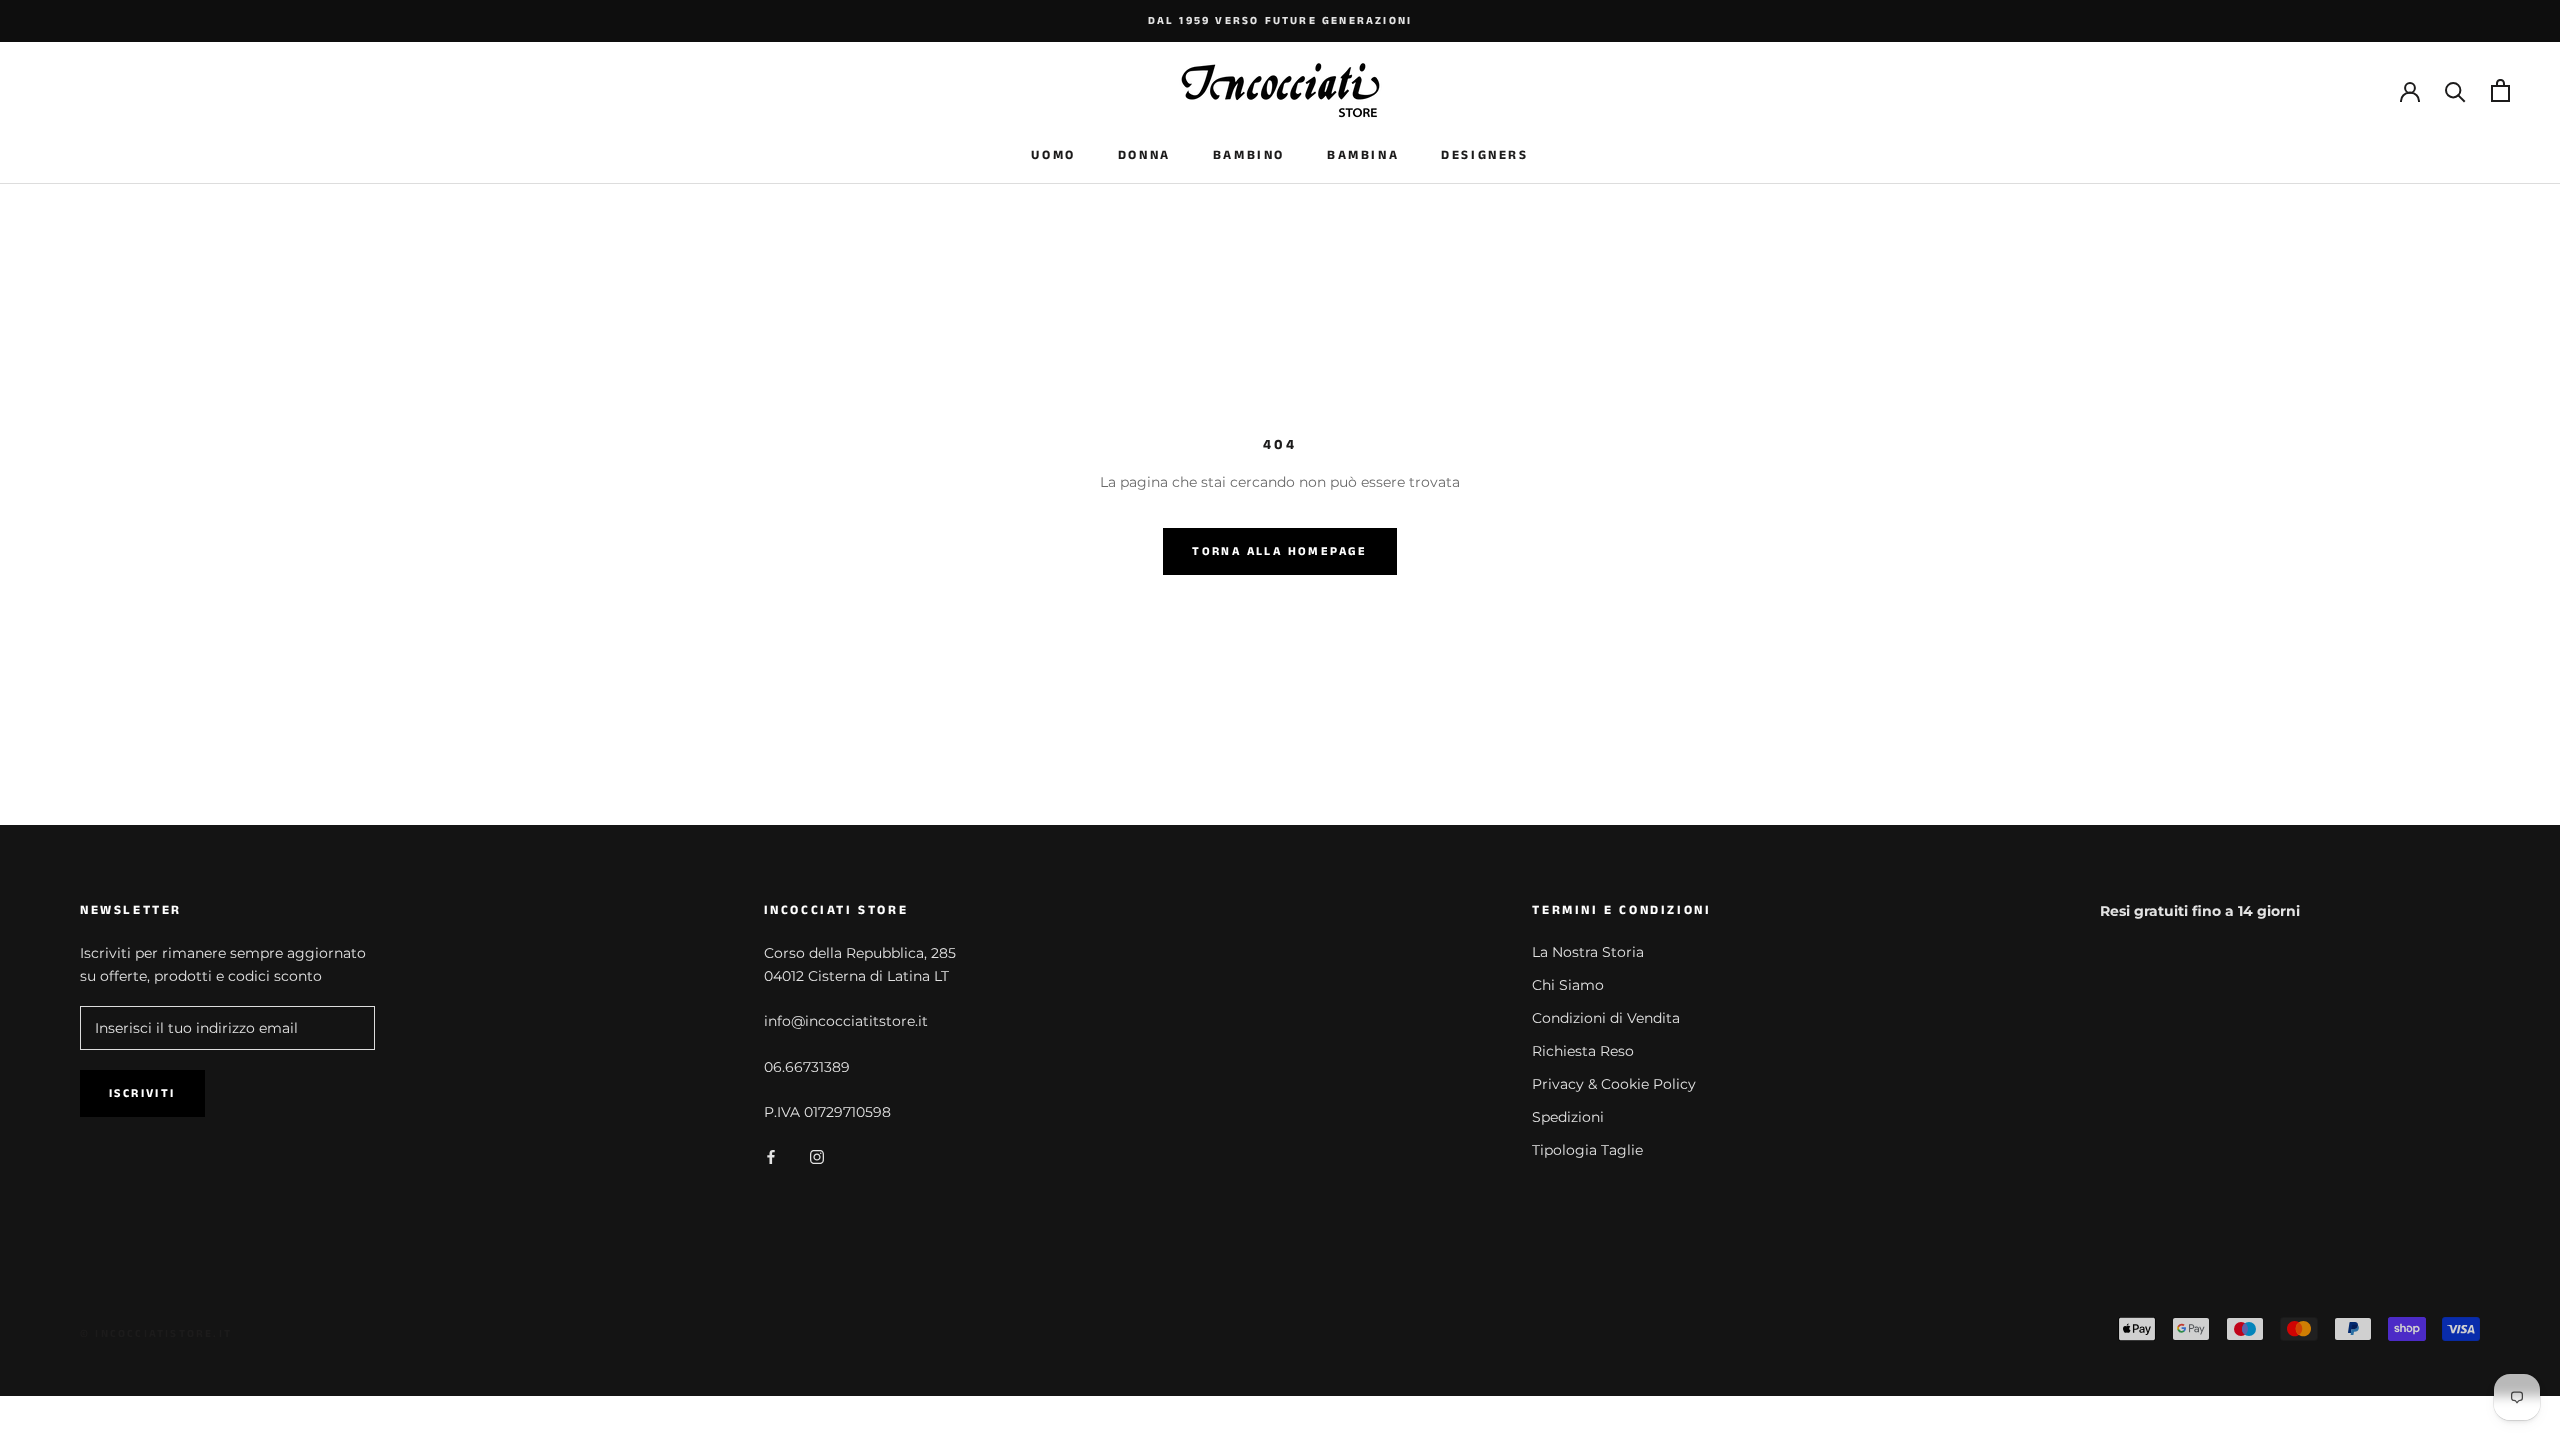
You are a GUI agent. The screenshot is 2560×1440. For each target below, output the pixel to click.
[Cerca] (2455, 90)
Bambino (1249, 155)
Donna (1144, 155)
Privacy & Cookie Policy (1614, 1084)
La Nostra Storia (1588, 952)
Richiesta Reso (1583, 1051)
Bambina (1363, 155)
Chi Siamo (1568, 985)
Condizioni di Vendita (1606, 1018)
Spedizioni (1568, 1117)
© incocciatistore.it (156, 1334)
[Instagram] (817, 1155)
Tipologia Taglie (1587, 1150)
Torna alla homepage (1280, 551)
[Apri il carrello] (2500, 90)
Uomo (1053, 155)
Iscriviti (142, 1093)
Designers (1484, 155)
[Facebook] (771, 1155)
